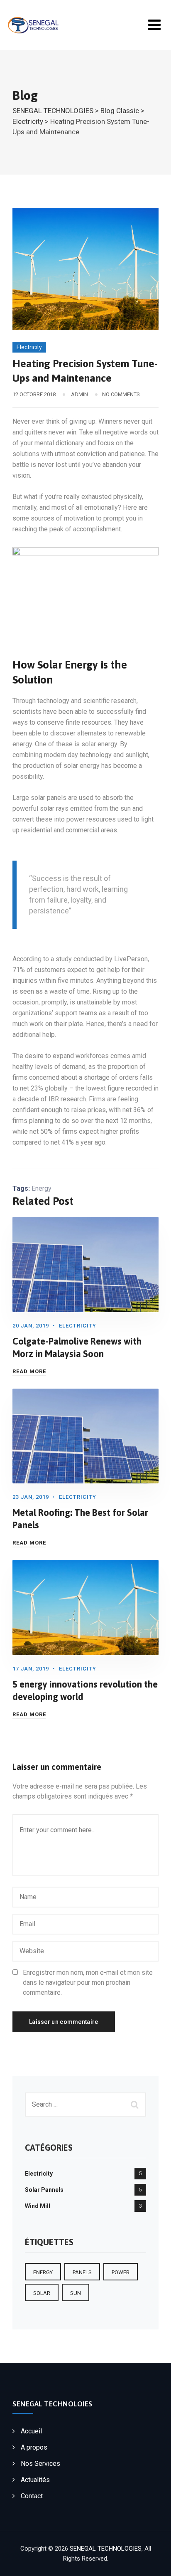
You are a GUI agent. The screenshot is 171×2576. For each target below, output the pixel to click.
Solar (42, 2293)
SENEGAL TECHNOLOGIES (106, 2549)
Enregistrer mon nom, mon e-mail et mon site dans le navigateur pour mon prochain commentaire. (88, 1983)
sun (76, 2293)
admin (79, 394)
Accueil (31, 2431)
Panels (82, 2272)
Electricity (29, 347)
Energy (42, 1188)
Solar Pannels (44, 2190)
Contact (32, 2496)
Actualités (35, 2480)
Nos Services (40, 2464)
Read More (29, 1371)
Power (121, 2272)
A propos (34, 2447)
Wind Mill (38, 2206)
